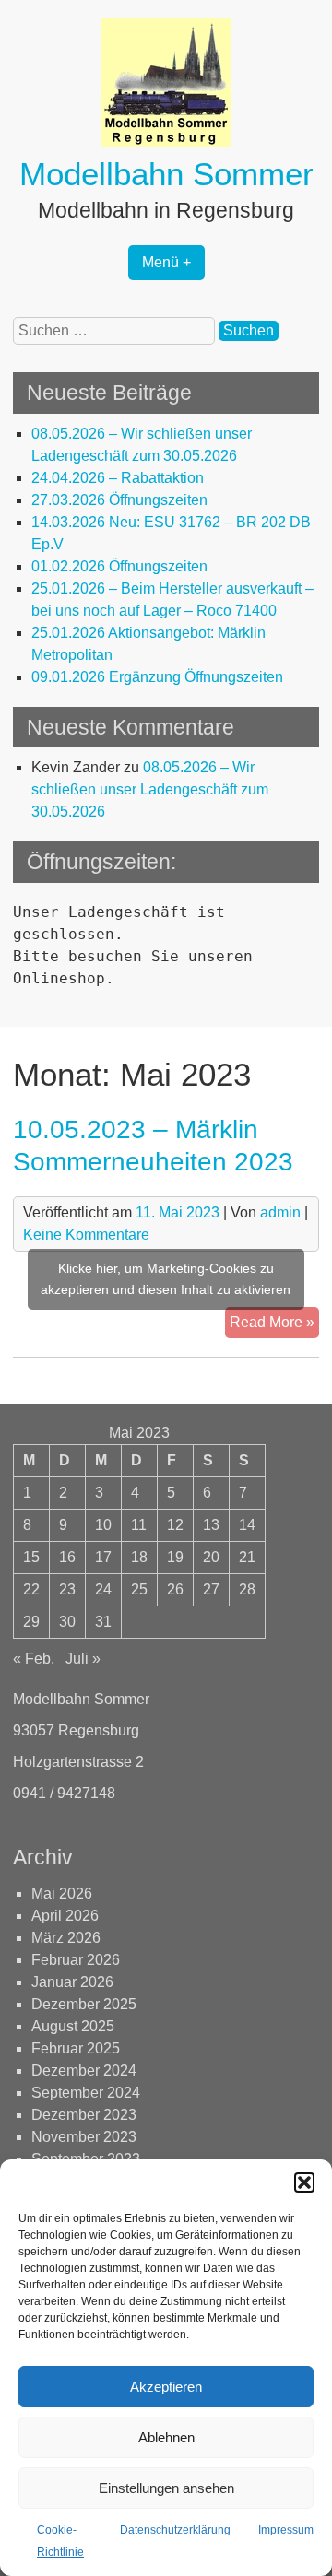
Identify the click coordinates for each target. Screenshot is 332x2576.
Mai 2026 (62, 1894)
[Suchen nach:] (116, 330)
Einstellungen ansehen (166, 2488)
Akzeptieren (166, 2387)
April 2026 (65, 1916)
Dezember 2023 (84, 2115)
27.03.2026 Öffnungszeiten (119, 500)
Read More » (274, 1318)
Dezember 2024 (84, 2070)
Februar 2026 (76, 1960)
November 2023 (84, 2137)
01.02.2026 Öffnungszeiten (119, 566)
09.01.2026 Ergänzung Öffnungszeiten (157, 677)
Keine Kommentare (86, 1235)
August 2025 (73, 2026)
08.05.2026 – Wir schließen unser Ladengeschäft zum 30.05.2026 (150, 789)
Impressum (286, 2530)
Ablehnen (166, 2437)
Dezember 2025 (84, 2004)
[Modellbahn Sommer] (166, 142)
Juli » (83, 1659)
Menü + (166, 262)
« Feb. (34, 1659)
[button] (304, 2182)
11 (139, 1525)
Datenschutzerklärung (175, 2530)
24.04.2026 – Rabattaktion (118, 478)
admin (280, 1212)
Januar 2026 (72, 1982)
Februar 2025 (76, 2048)
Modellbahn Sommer (166, 174)
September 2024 (86, 2093)
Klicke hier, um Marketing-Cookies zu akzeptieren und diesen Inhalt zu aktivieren (166, 1279)
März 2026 (66, 1938)
